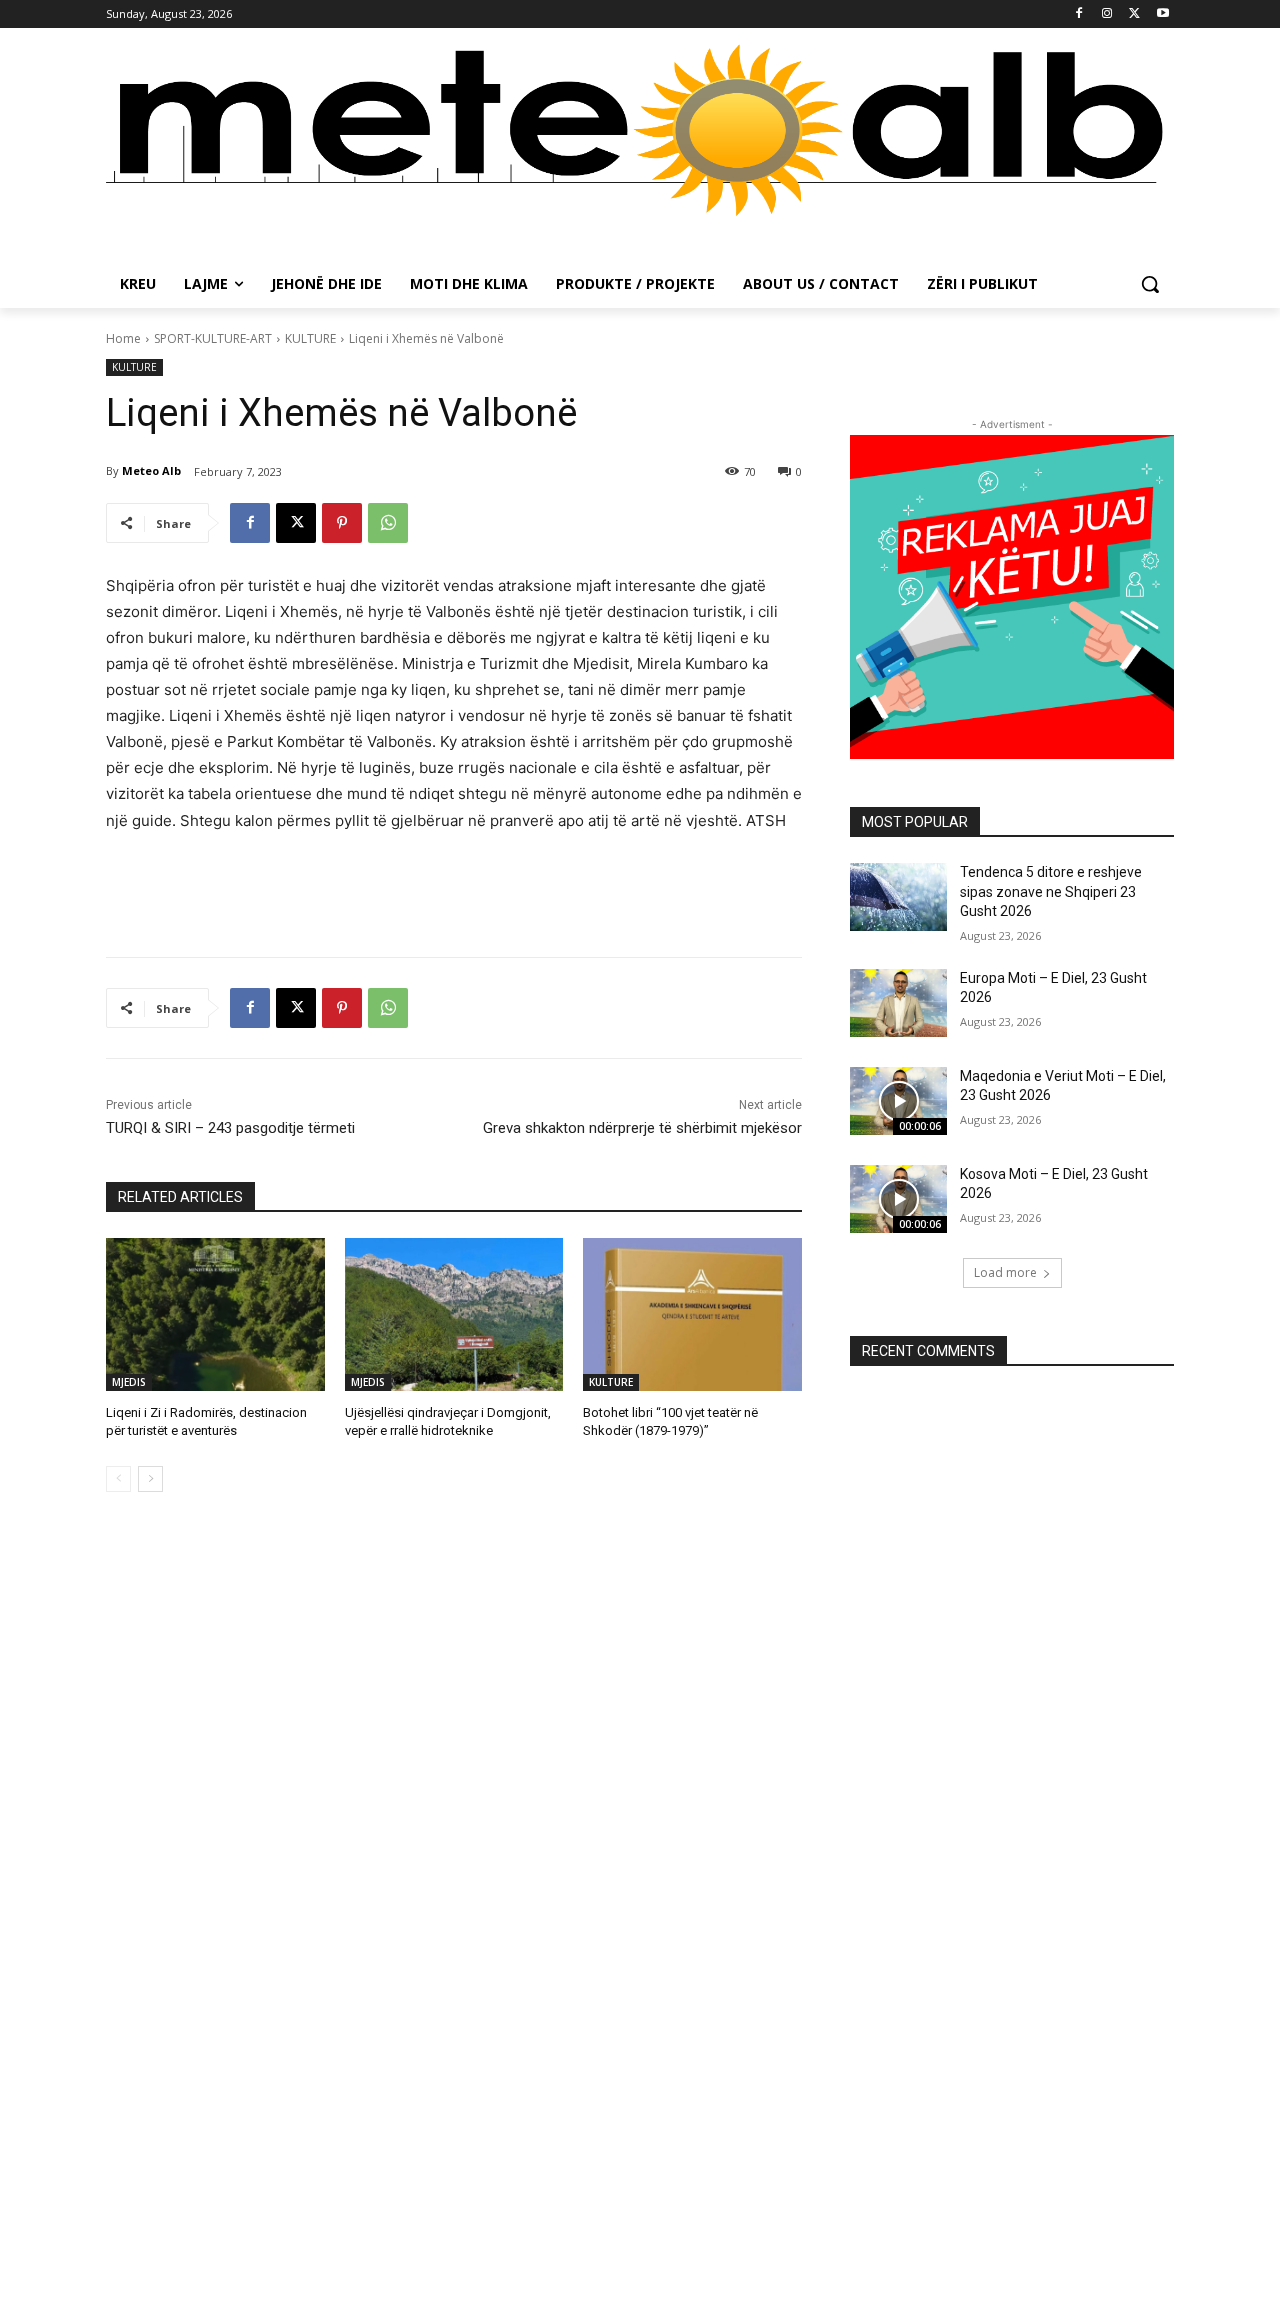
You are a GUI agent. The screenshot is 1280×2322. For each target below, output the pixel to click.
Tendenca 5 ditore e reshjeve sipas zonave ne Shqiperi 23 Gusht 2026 (1051, 891)
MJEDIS (129, 1382)
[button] (1150, 284)
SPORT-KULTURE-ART (213, 338)
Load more (1005, 1272)
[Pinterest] (342, 523)
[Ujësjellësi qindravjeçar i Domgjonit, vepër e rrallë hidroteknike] (454, 1314)
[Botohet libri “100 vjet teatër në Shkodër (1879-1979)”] (692, 1314)
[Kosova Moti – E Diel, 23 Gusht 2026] (898, 1199)
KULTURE (310, 338)
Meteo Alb (151, 470)
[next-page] (150, 1479)
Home (123, 338)
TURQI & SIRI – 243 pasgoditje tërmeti (230, 1128)
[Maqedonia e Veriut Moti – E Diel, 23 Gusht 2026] (898, 1101)
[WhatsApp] (388, 523)
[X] (1134, 14)
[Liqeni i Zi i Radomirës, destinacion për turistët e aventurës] (215, 1314)
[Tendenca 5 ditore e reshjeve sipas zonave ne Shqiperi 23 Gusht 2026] (898, 897)
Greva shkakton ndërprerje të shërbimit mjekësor (642, 1128)
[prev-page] (118, 1479)
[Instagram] (1107, 14)
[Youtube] (1162, 14)
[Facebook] (1079, 14)
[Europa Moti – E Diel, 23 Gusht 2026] (898, 1003)
